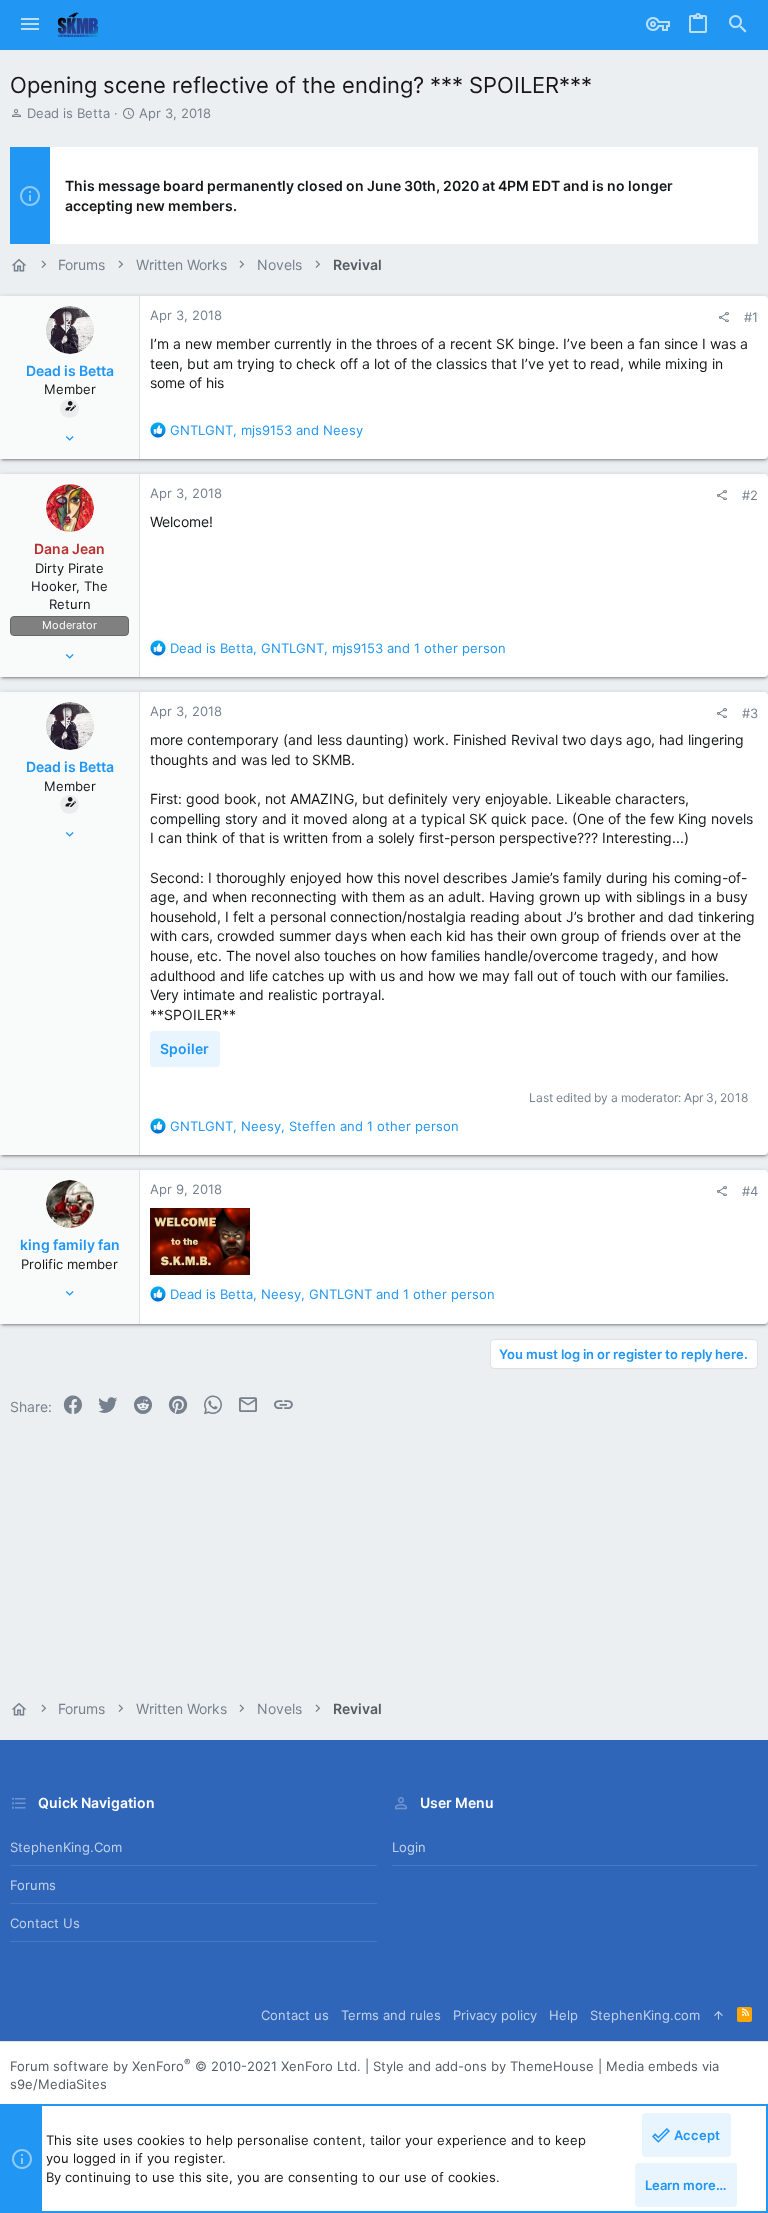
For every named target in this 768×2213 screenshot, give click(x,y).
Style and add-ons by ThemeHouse (483, 2066)
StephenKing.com (66, 1847)
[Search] (738, 25)
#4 (750, 1191)
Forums (33, 1885)
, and (266, 430)
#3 (750, 713)
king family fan (70, 1244)
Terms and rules (391, 2015)
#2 (750, 495)
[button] (30, 25)
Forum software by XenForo (185, 2066)
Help (563, 2015)
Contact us (45, 1923)
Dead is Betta (68, 113)
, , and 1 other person (338, 648)
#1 (751, 317)
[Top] (718, 2015)
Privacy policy (495, 2015)
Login (409, 1847)
